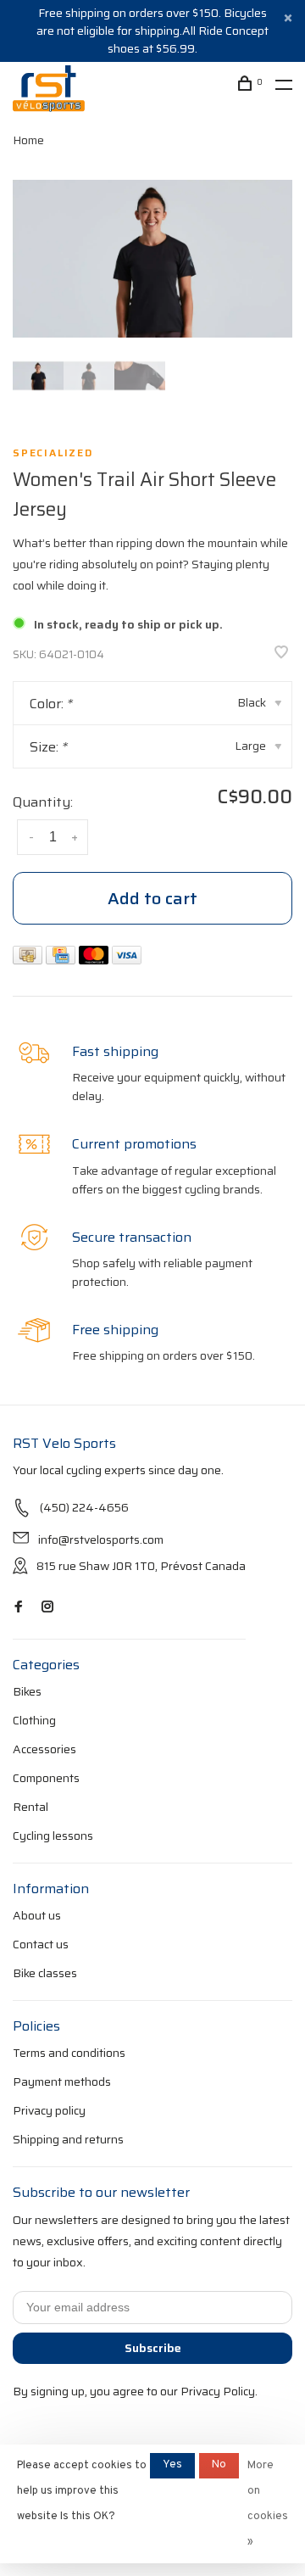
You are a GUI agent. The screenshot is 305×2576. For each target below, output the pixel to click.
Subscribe (153, 2348)
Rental (30, 1807)
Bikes (27, 1691)
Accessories (44, 1749)
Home (28, 140)
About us (37, 1915)
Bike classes (45, 1973)
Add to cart (152, 898)
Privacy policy (49, 2110)
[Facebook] (19, 1607)
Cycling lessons (53, 1836)
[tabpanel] (152, 259)
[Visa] (127, 960)
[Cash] (29, 960)
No (219, 2465)
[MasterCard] (95, 960)
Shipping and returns (68, 2139)
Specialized (53, 453)
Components (46, 1778)
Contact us (41, 1944)
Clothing (34, 1720)
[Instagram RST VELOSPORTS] (47, 1607)
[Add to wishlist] (281, 654)
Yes (172, 2465)
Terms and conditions (69, 2053)
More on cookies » (268, 2504)
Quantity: (43, 802)
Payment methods (62, 2081)
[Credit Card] (62, 960)
